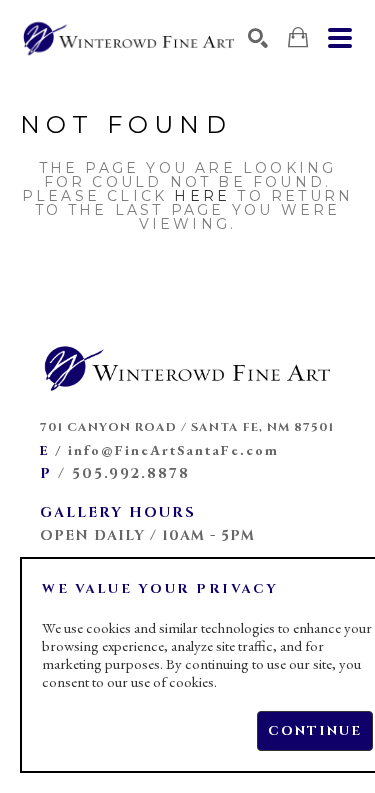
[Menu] (340, 38)
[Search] (258, 38)
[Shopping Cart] (298, 37)
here (202, 196)
